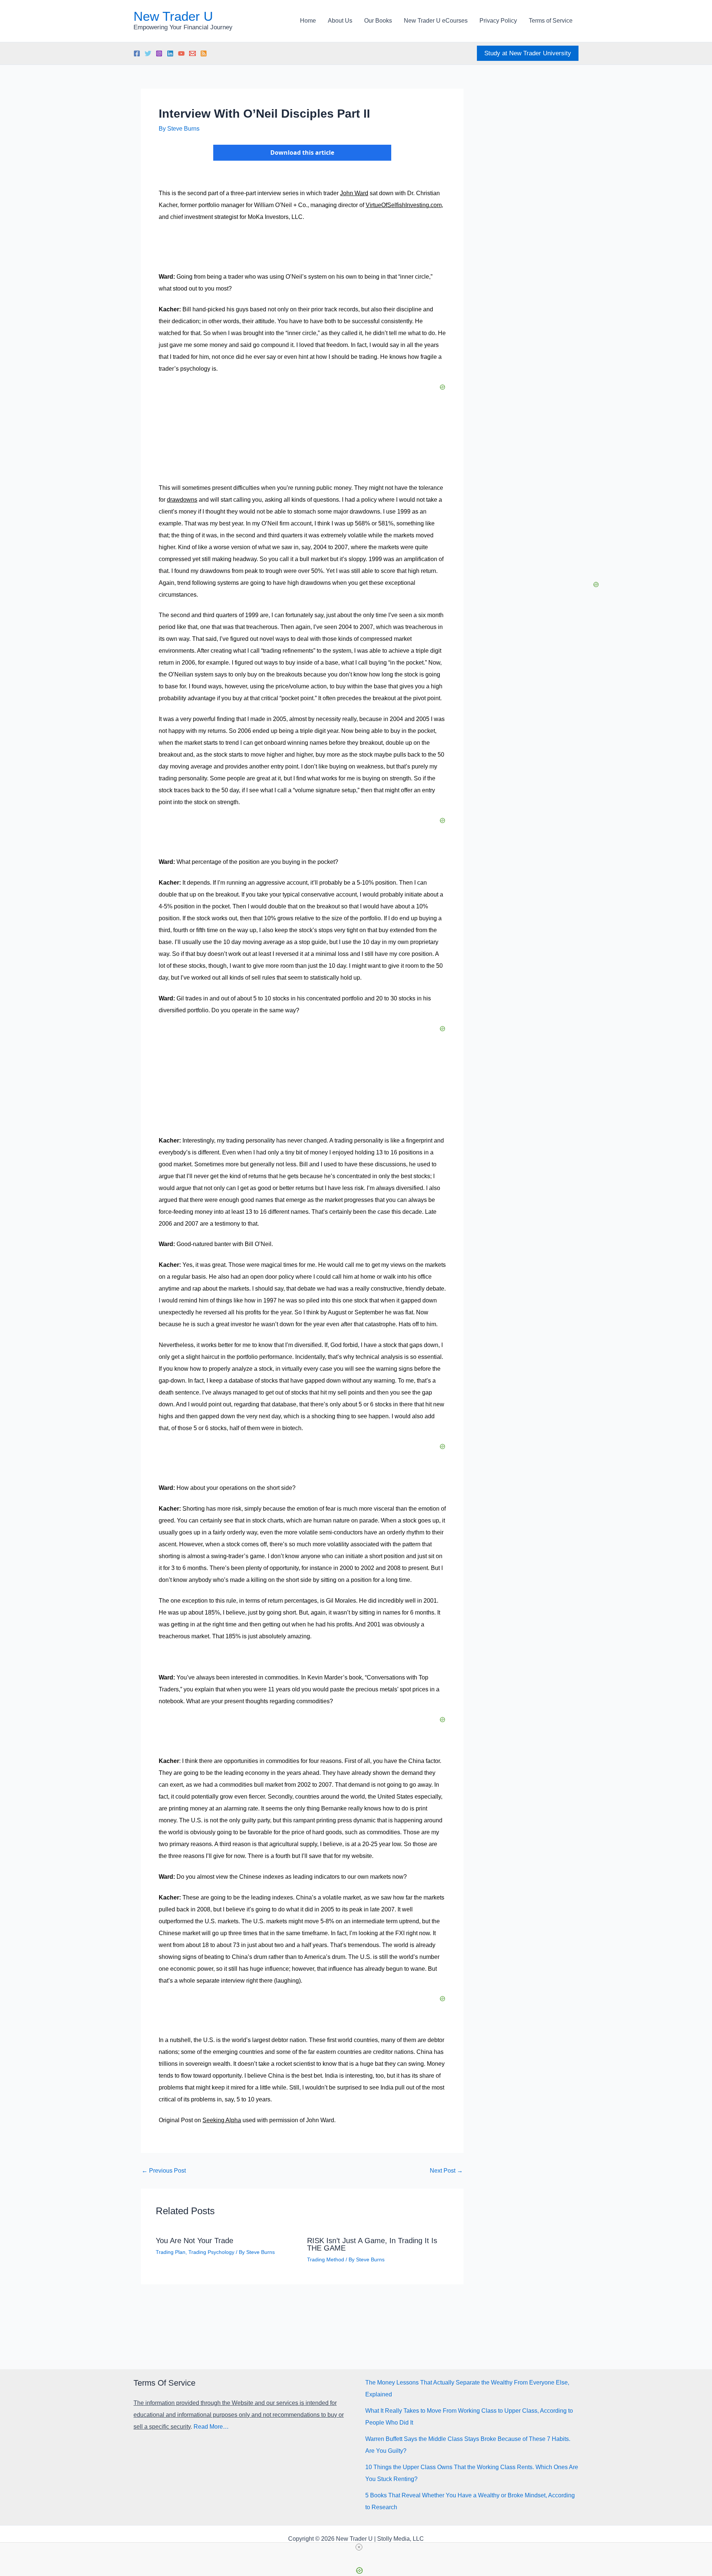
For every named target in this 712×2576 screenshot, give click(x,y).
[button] (528, 53)
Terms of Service (551, 21)
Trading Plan (171, 2252)
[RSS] (204, 53)
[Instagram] (159, 53)
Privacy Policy (498, 21)
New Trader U (173, 16)
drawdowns (182, 500)
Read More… (211, 2427)
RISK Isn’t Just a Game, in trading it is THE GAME (372, 2244)
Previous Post (164, 2171)
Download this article (302, 153)
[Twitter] (148, 53)
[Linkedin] (170, 53)
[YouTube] (181, 53)
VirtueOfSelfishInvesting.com (404, 205)
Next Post (446, 2171)
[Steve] (192, 53)
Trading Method (326, 2259)
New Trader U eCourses (436, 21)
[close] (359, 2547)
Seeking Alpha (222, 2120)
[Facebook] (137, 53)
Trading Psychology (211, 2252)
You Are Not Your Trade (195, 2241)
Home (308, 21)
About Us (340, 21)
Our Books (378, 21)
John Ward (354, 193)
